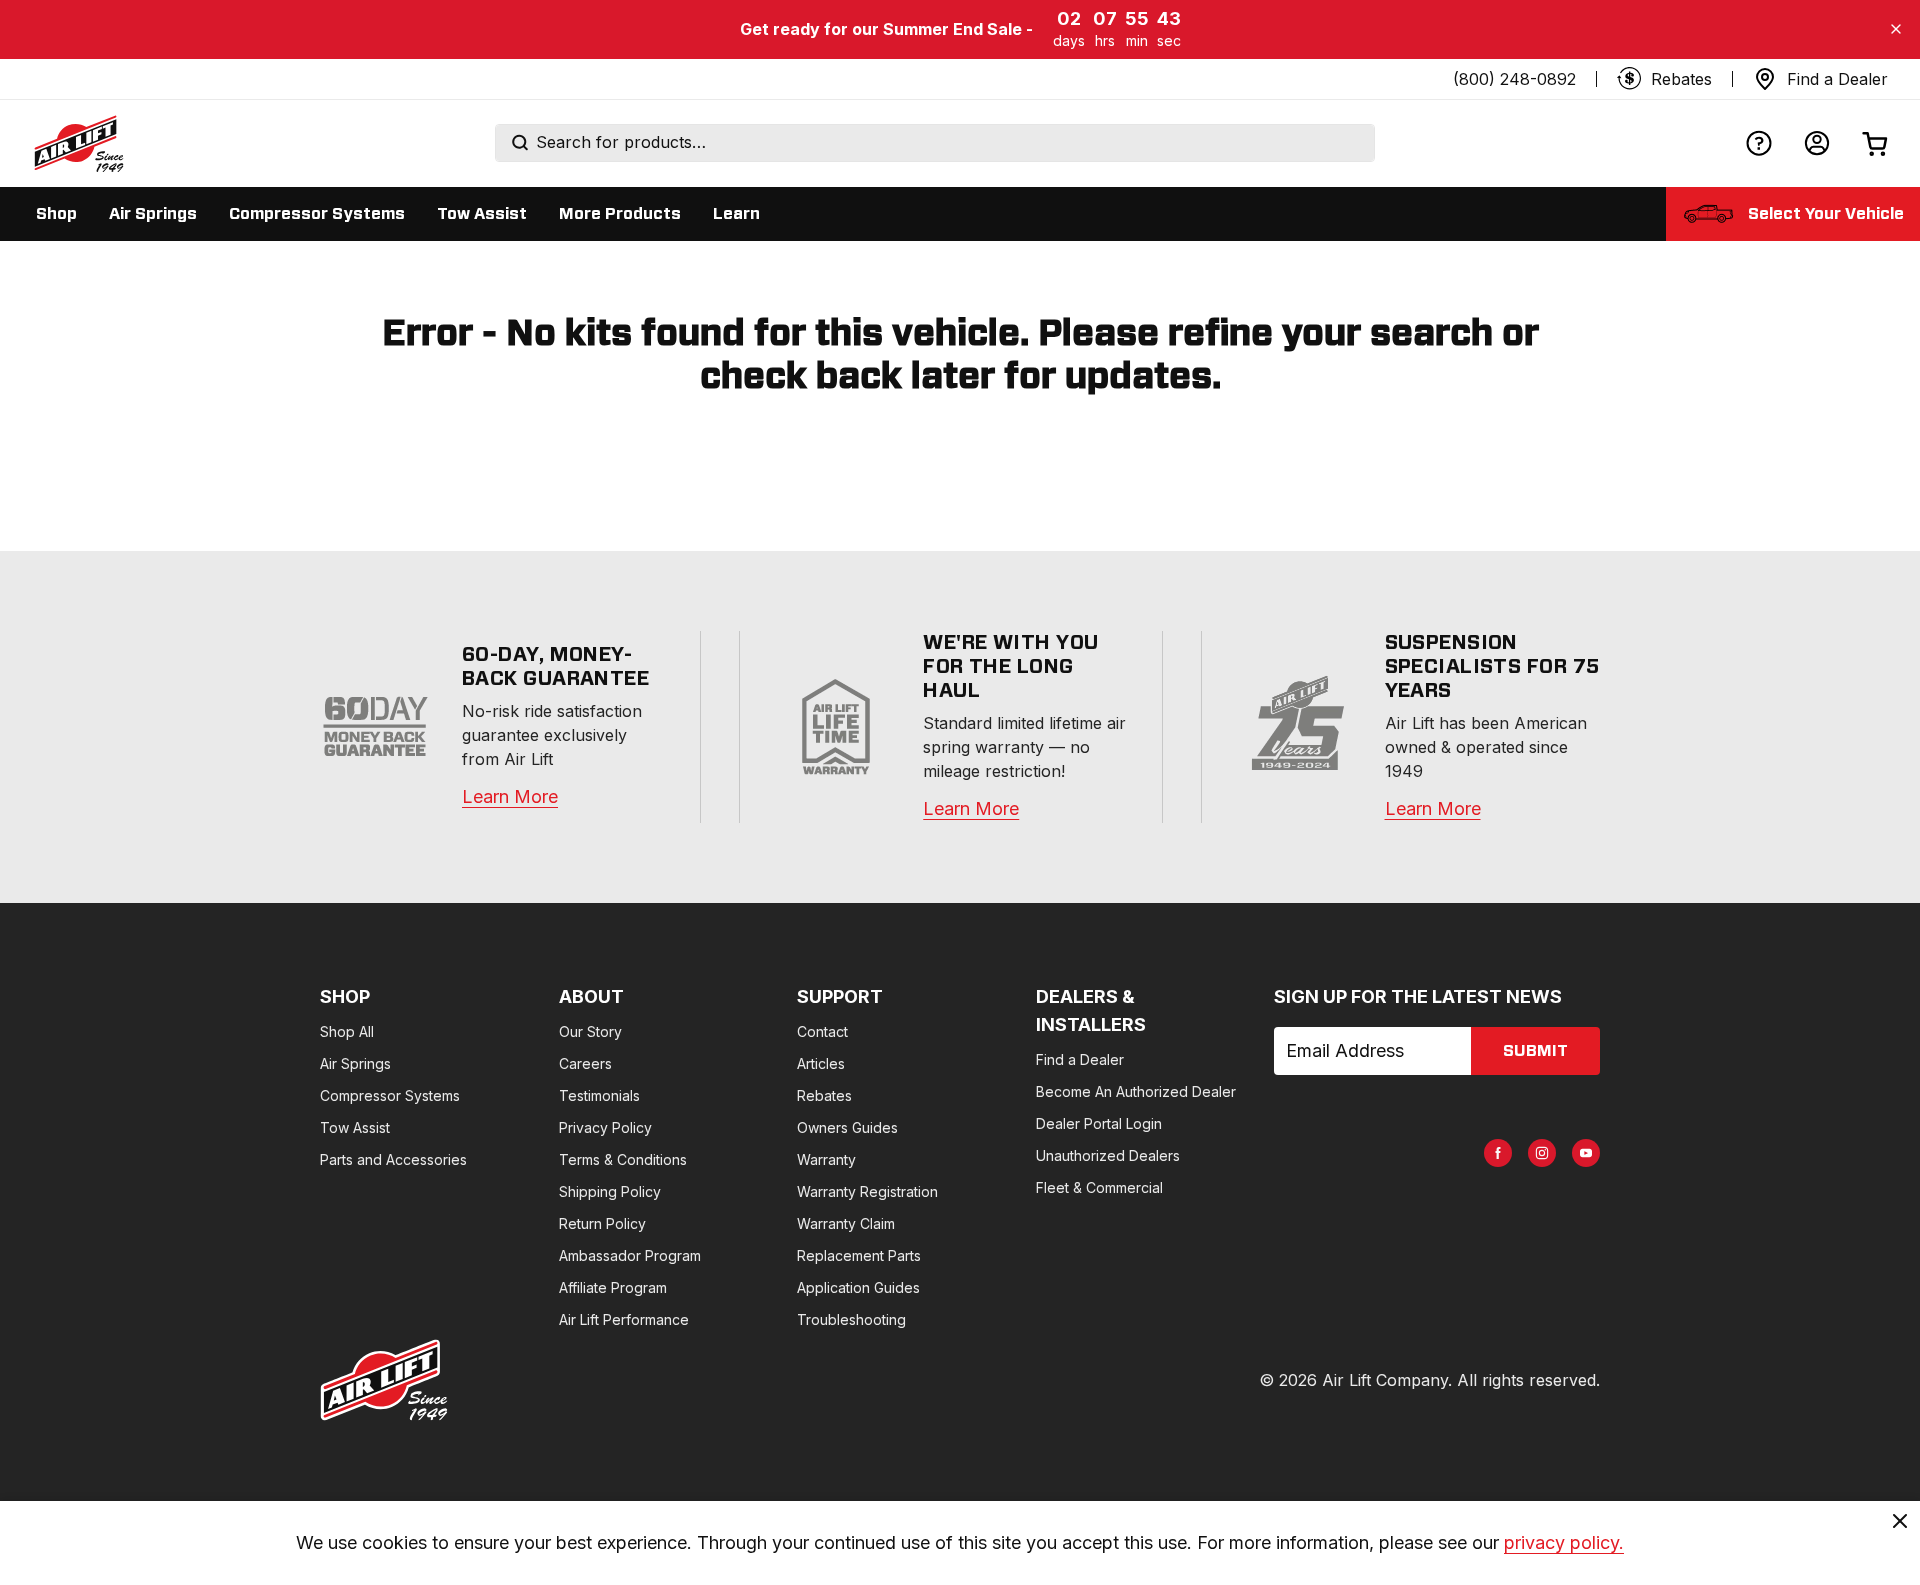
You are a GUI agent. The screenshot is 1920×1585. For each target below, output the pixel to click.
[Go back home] (78, 143)
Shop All (347, 1031)
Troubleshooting (851, 1319)
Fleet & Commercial (1099, 1187)
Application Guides (858, 1287)
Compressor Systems (390, 1095)
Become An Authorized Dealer (1136, 1091)
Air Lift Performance (624, 1319)
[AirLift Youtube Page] (1586, 1153)
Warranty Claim (846, 1223)
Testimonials (599, 1095)
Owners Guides (847, 1127)
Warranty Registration (867, 1191)
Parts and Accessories (393, 1159)
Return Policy (602, 1223)
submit (1535, 1051)
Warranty (826, 1159)
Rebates (824, 1095)
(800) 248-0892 (1514, 79)
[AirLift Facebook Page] (1498, 1153)
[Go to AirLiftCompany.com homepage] (384, 1380)
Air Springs (355, 1063)
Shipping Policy (610, 1191)
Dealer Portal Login (1099, 1123)
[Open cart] (1875, 143)
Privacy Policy (605, 1127)
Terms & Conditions (623, 1159)
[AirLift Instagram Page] (1542, 1153)
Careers (585, 1063)
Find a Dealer (1080, 1059)
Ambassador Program (630, 1255)
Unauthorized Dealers (1108, 1155)
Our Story (590, 1031)
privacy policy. (1564, 1542)
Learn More (510, 796)
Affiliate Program (613, 1287)
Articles (821, 1063)
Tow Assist (355, 1127)
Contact (822, 1031)
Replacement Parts (859, 1255)
